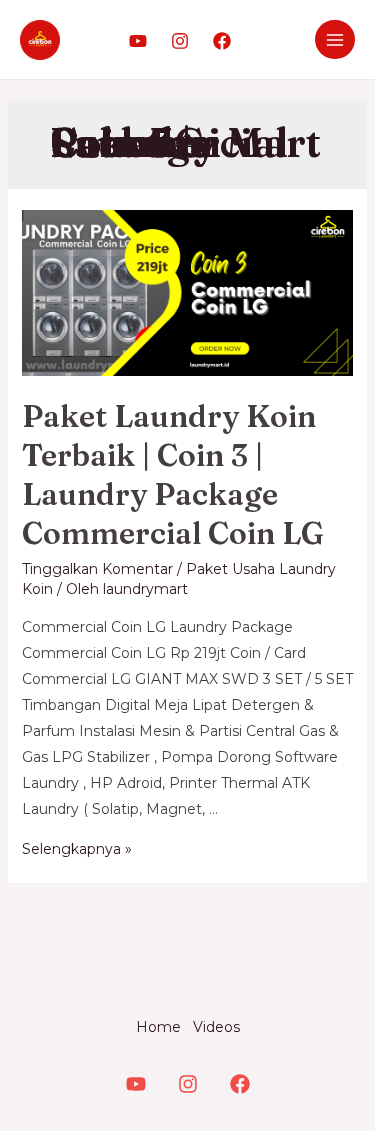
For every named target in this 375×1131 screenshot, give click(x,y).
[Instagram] (180, 41)
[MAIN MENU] (335, 40)
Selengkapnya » (77, 849)
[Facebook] (222, 41)
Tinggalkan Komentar (97, 569)
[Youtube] (138, 41)
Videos (216, 1027)
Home (158, 1027)
